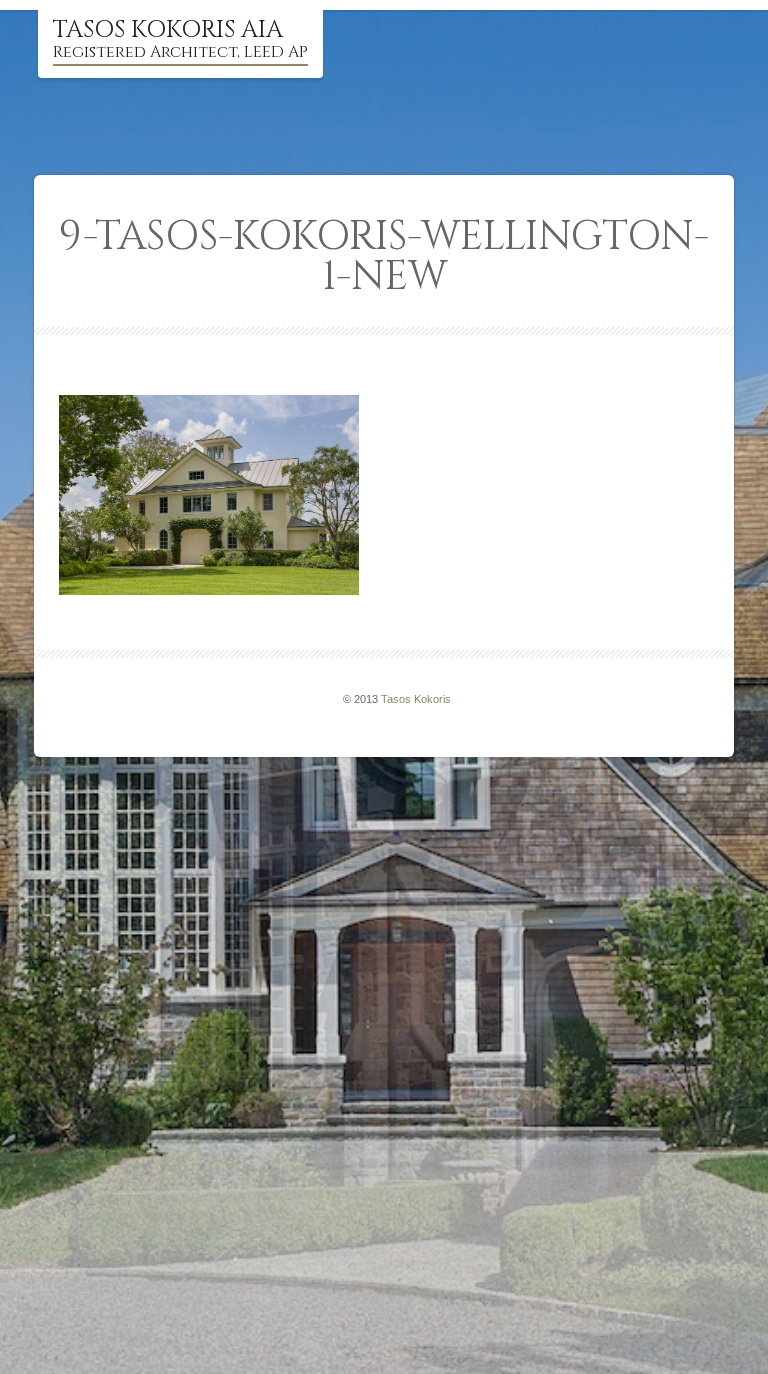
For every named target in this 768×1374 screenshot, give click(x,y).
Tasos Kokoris (416, 699)
